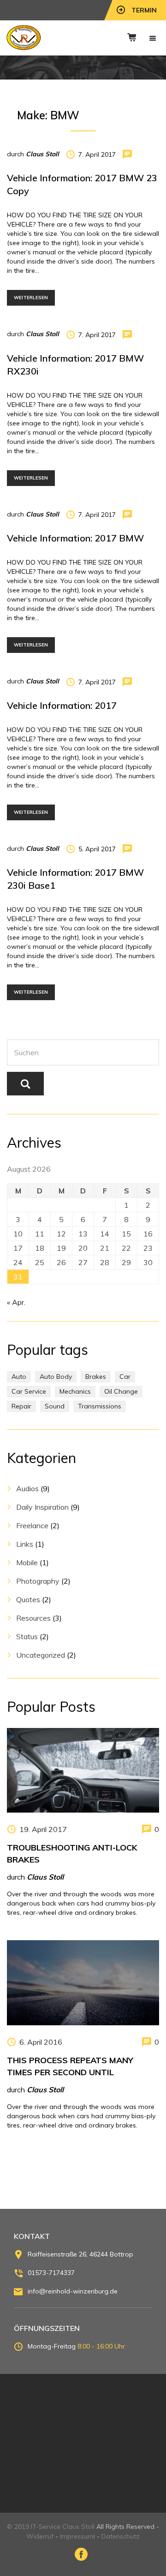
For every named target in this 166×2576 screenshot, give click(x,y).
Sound (55, 1406)
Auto (19, 1377)
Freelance (32, 1525)
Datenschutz (121, 2536)
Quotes (28, 1599)
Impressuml (77, 2536)
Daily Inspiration (42, 1507)
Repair (21, 1406)
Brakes (96, 1377)
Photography (38, 1581)
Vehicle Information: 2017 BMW (75, 538)
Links (25, 1544)
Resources (33, 1618)
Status (27, 1636)
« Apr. (16, 1302)
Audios (27, 1488)
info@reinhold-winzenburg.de (73, 2291)
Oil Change (121, 1391)
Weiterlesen (31, 298)
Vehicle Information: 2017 (62, 705)
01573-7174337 (51, 2273)
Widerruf (40, 2536)
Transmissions (100, 1406)
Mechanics (75, 1391)
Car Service (29, 1391)
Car (125, 1377)
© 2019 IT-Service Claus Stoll (51, 2527)
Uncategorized (41, 1655)
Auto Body (56, 1377)
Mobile (27, 1562)
